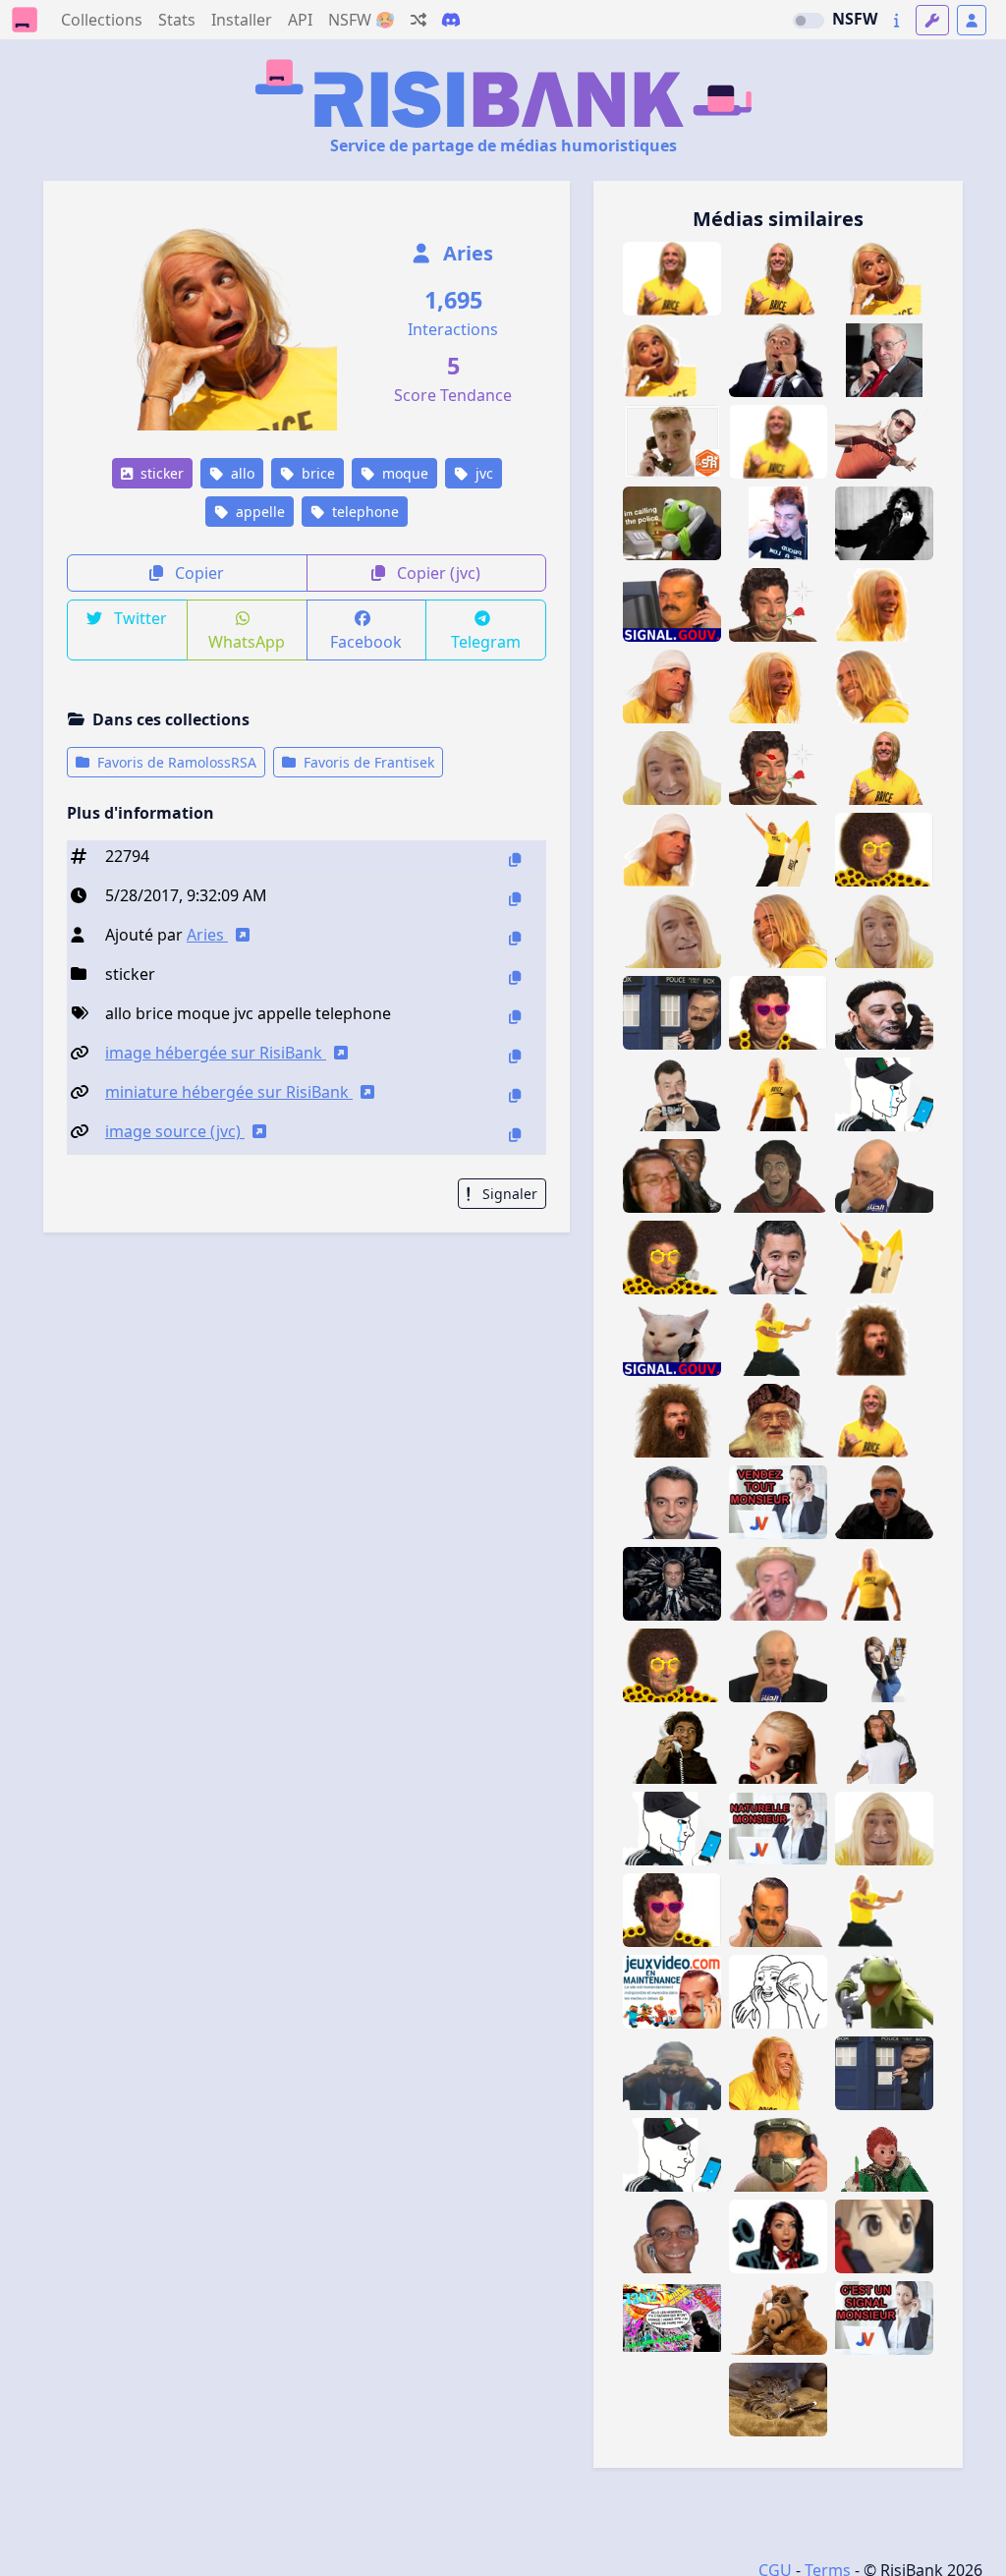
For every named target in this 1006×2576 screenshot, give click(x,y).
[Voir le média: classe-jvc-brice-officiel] (884, 1421)
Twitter (139, 618)
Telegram (486, 642)
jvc (482, 473)
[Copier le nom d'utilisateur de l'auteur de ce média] (515, 938)
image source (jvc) (175, 1131)
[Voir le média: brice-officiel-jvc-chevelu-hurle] (884, 1339)
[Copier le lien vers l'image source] (515, 1135)
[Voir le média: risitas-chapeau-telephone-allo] (778, 1584)
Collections (102, 20)
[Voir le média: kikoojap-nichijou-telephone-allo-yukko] (884, 2236)
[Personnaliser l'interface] (932, 20)
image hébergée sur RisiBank (216, 1053)
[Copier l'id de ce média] (515, 859)
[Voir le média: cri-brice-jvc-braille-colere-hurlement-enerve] (672, 1421)
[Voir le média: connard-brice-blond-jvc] (672, 931)
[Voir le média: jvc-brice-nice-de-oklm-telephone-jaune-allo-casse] (672, 279)
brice (316, 473)
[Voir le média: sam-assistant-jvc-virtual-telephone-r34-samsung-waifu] (884, 1665)
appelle (258, 512)
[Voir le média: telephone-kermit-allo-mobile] (884, 1992)
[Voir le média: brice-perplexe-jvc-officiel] (672, 850)
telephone (363, 512)
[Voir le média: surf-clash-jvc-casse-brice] (778, 850)
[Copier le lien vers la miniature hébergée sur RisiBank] (515, 1095)
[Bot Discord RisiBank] (451, 20)
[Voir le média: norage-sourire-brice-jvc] (778, 931)
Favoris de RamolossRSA (175, 762)
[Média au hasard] (419, 20)
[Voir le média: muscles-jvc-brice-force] (778, 1094)
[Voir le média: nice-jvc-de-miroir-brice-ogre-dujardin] (884, 1829)
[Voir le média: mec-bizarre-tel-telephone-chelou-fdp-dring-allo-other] (672, 2236)
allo (241, 473)
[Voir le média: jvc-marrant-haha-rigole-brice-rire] (778, 687)
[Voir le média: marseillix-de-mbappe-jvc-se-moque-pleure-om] (672, 2073)
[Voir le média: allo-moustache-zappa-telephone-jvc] (884, 523)
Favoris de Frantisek (367, 762)
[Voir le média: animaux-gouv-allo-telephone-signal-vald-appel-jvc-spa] (672, 442)
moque (403, 473)
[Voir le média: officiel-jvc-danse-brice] (884, 1910)
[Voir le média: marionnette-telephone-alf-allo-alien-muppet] (778, 2318)
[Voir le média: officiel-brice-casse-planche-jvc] (884, 1258)
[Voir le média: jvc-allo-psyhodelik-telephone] (778, 523)
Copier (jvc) (437, 573)
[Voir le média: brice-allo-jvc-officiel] (672, 360)
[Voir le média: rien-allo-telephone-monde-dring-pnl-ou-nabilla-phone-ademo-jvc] (884, 442)
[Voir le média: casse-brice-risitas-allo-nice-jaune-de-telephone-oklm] (778, 442)
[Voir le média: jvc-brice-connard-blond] (672, 768)
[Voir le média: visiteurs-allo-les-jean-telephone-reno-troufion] (884, 1013)
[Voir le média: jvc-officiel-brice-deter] (884, 1584)
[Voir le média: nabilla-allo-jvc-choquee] (778, 2236)
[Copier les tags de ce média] (515, 1017)
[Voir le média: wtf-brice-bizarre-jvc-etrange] (672, 687)
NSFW (855, 19)
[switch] (809, 21)
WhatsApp (247, 642)
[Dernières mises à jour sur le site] (896, 20)
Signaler (508, 1194)
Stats (177, 20)
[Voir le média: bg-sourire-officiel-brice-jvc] (884, 687)
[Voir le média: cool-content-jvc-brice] (884, 768)
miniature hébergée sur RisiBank (229, 1092)
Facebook (366, 642)
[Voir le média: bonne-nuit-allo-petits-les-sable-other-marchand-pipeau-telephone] (884, 2155)
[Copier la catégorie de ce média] (515, 977)
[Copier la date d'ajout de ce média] (515, 899)
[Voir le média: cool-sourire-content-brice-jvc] (778, 2073)
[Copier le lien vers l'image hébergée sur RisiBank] (515, 1056)
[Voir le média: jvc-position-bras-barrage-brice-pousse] (778, 1339)
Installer (242, 20)
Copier (197, 573)
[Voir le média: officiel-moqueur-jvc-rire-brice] (884, 605)
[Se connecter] (972, 20)
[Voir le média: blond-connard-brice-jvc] (884, 931)
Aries (466, 253)
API (300, 20)
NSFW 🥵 (362, 20)
